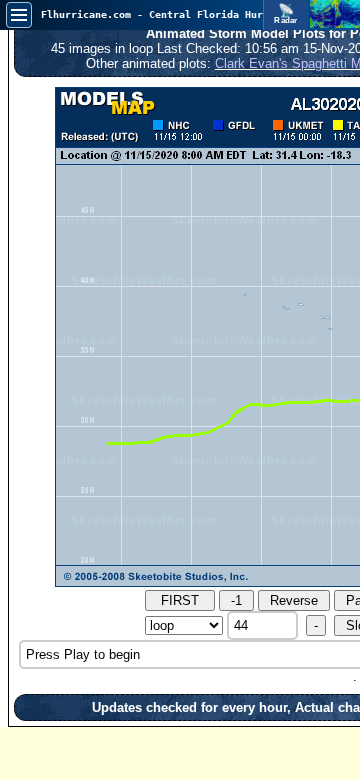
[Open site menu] (19, 15)
